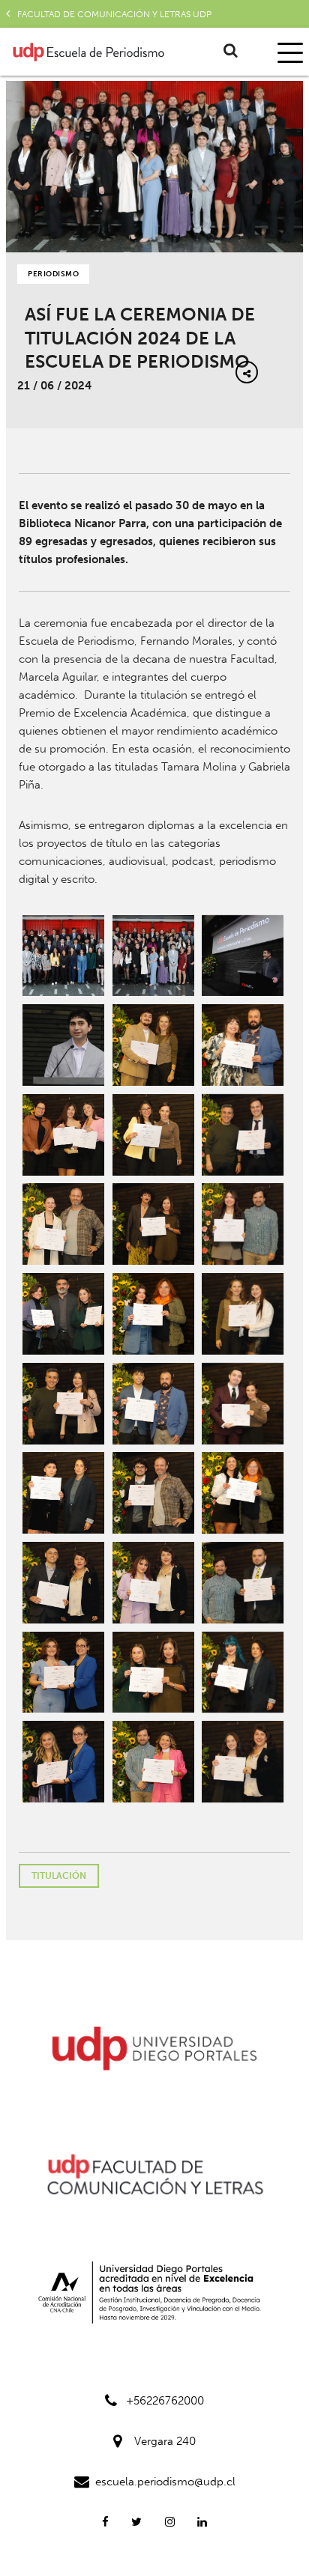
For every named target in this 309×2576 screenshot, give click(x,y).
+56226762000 (165, 2401)
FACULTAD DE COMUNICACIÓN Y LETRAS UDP (114, 14)
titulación (59, 1876)
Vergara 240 (165, 2441)
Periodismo (53, 274)
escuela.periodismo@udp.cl (165, 2482)
